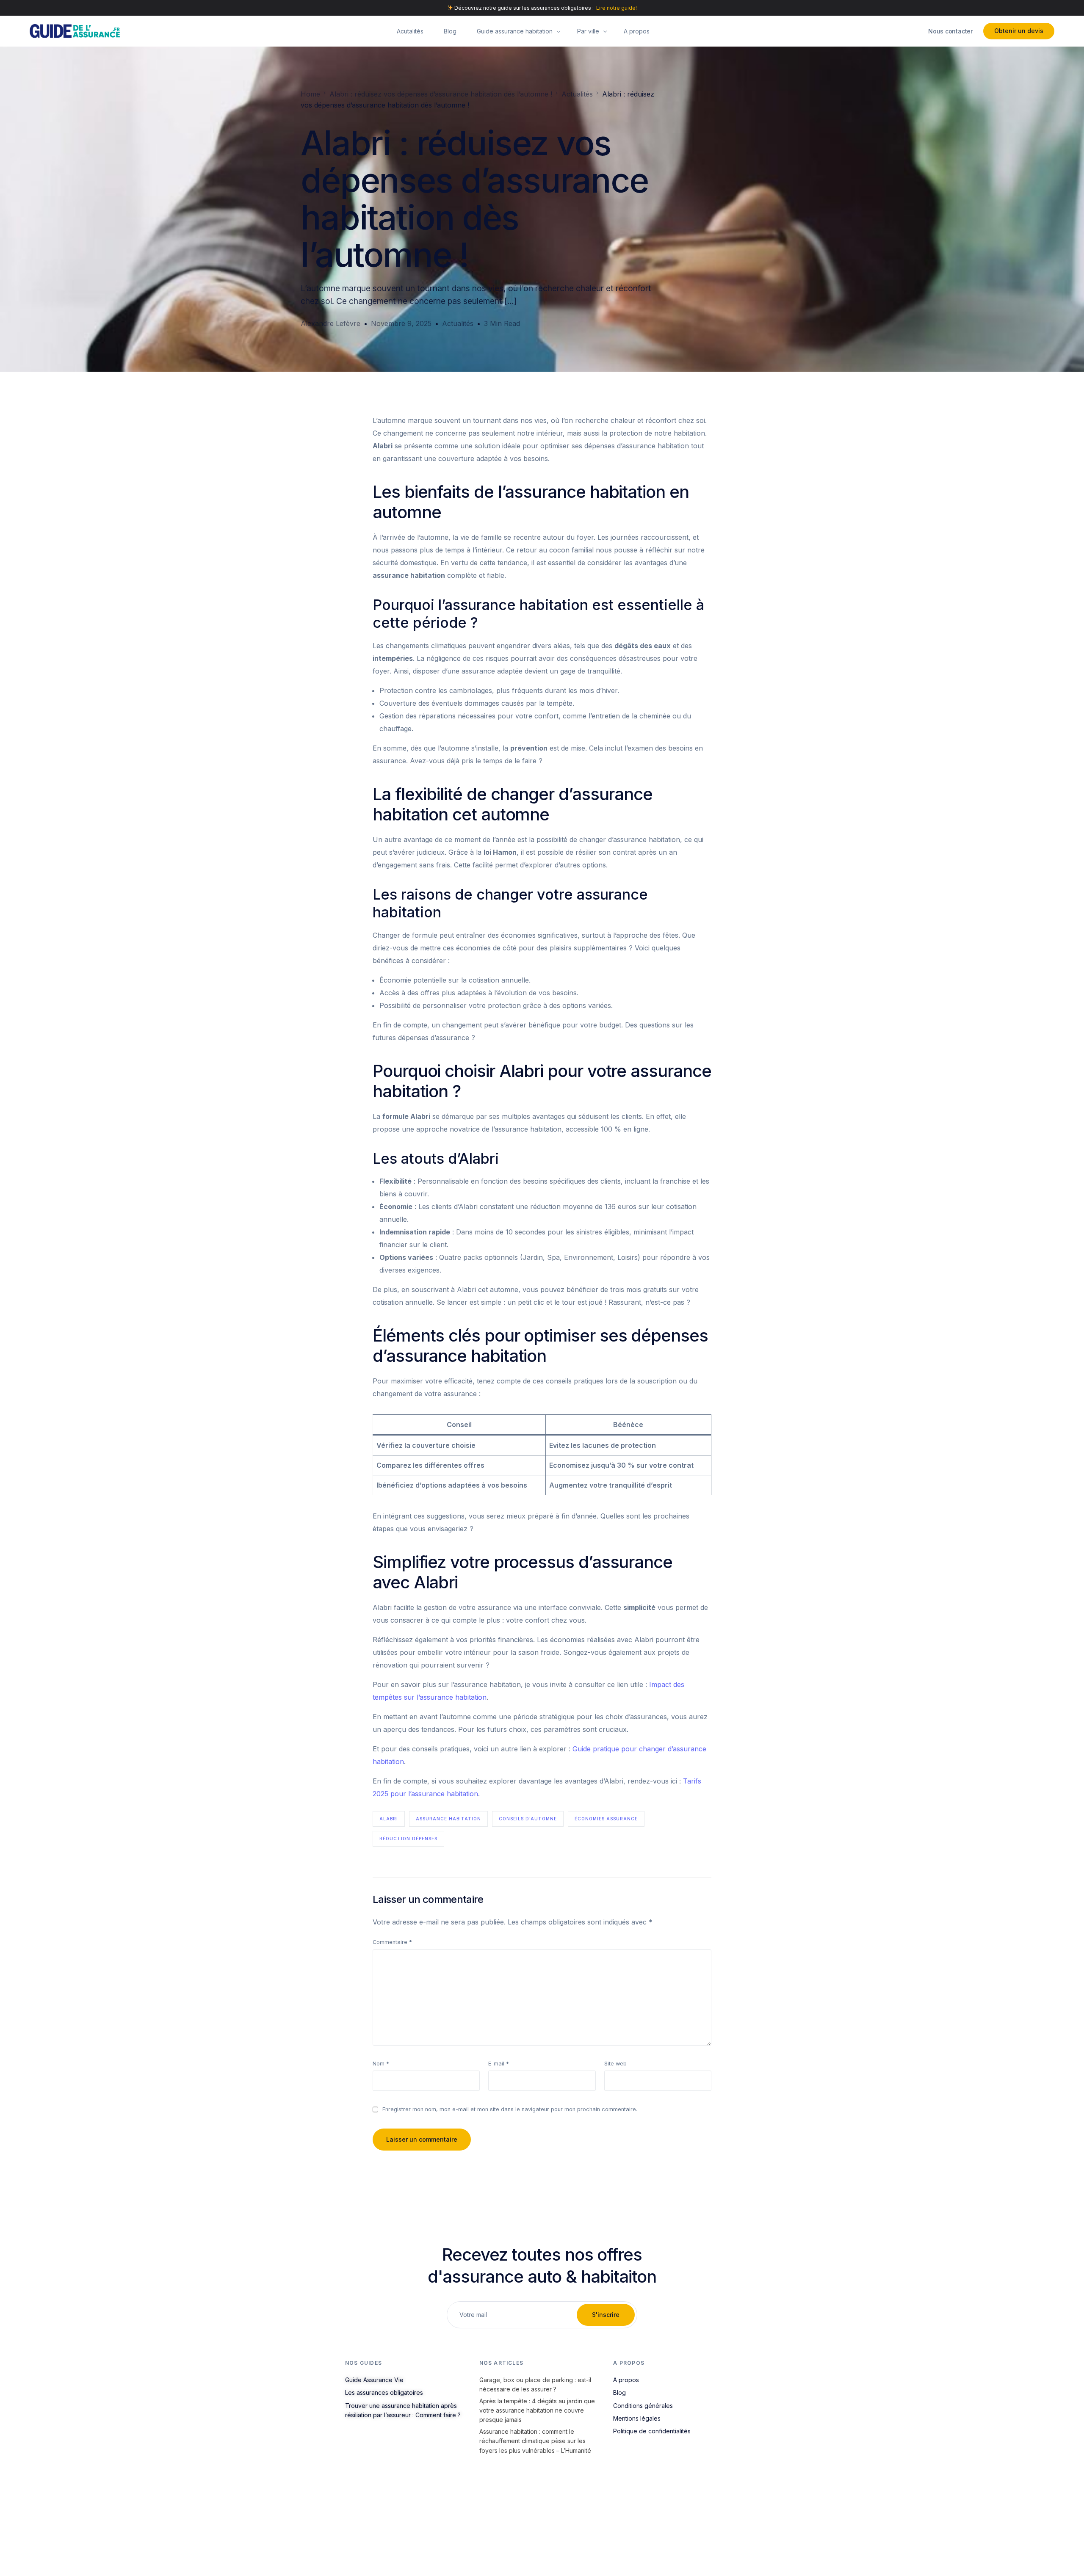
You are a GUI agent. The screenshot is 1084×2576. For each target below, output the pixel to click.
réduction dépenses (408, 1839)
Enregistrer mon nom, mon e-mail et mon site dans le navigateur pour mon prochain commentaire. (510, 2109)
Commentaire (392, 1942)
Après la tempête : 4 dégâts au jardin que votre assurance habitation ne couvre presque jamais (537, 2410)
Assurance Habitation (448, 1819)
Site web (615, 2064)
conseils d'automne (528, 1819)
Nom (381, 2064)
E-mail (499, 2064)
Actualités (458, 323)
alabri (389, 1819)
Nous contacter (950, 31)
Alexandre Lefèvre (330, 323)
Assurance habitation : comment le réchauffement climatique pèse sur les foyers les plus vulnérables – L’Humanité (535, 2441)
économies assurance (606, 1819)
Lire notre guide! (617, 8)
